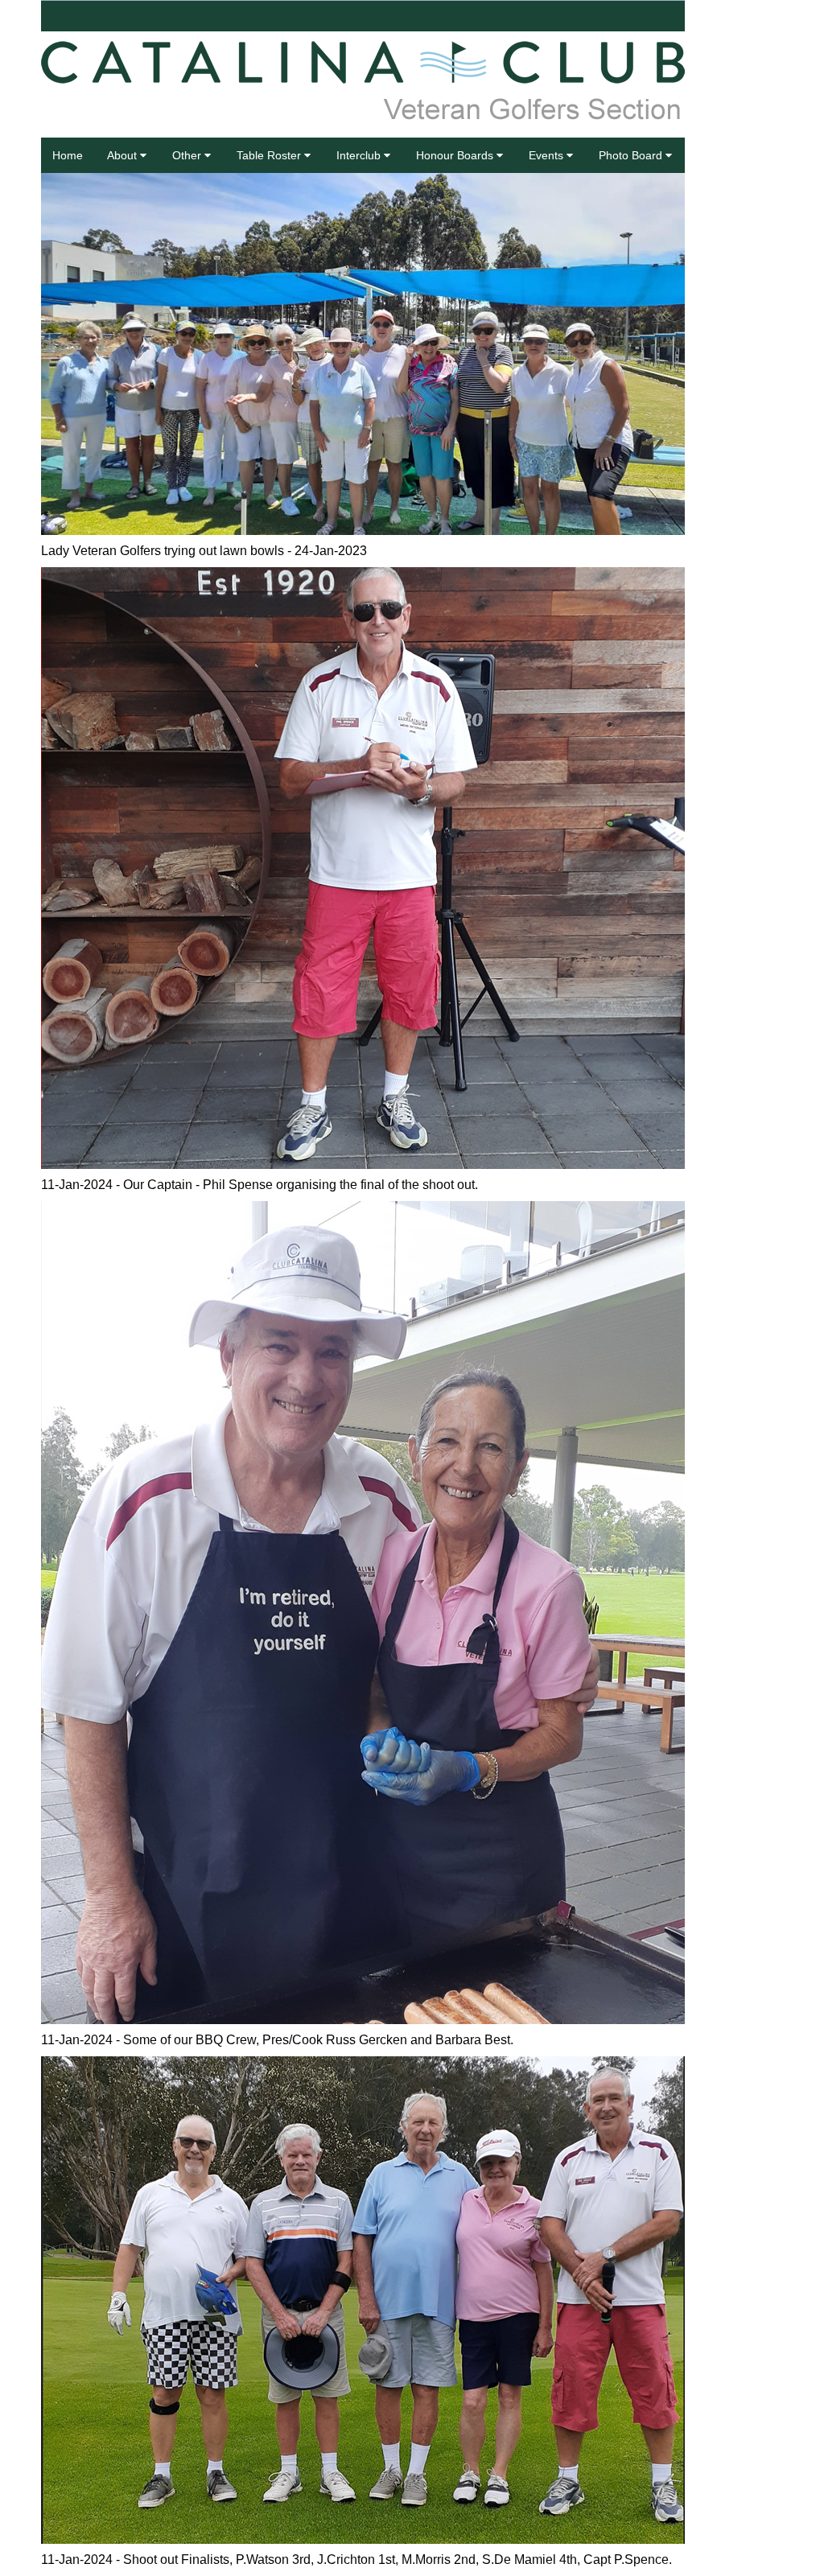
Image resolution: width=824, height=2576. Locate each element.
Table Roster (270, 155)
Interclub (360, 155)
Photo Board (632, 155)
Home (68, 155)
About (124, 155)
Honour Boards (456, 155)
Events (548, 155)
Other (188, 155)
